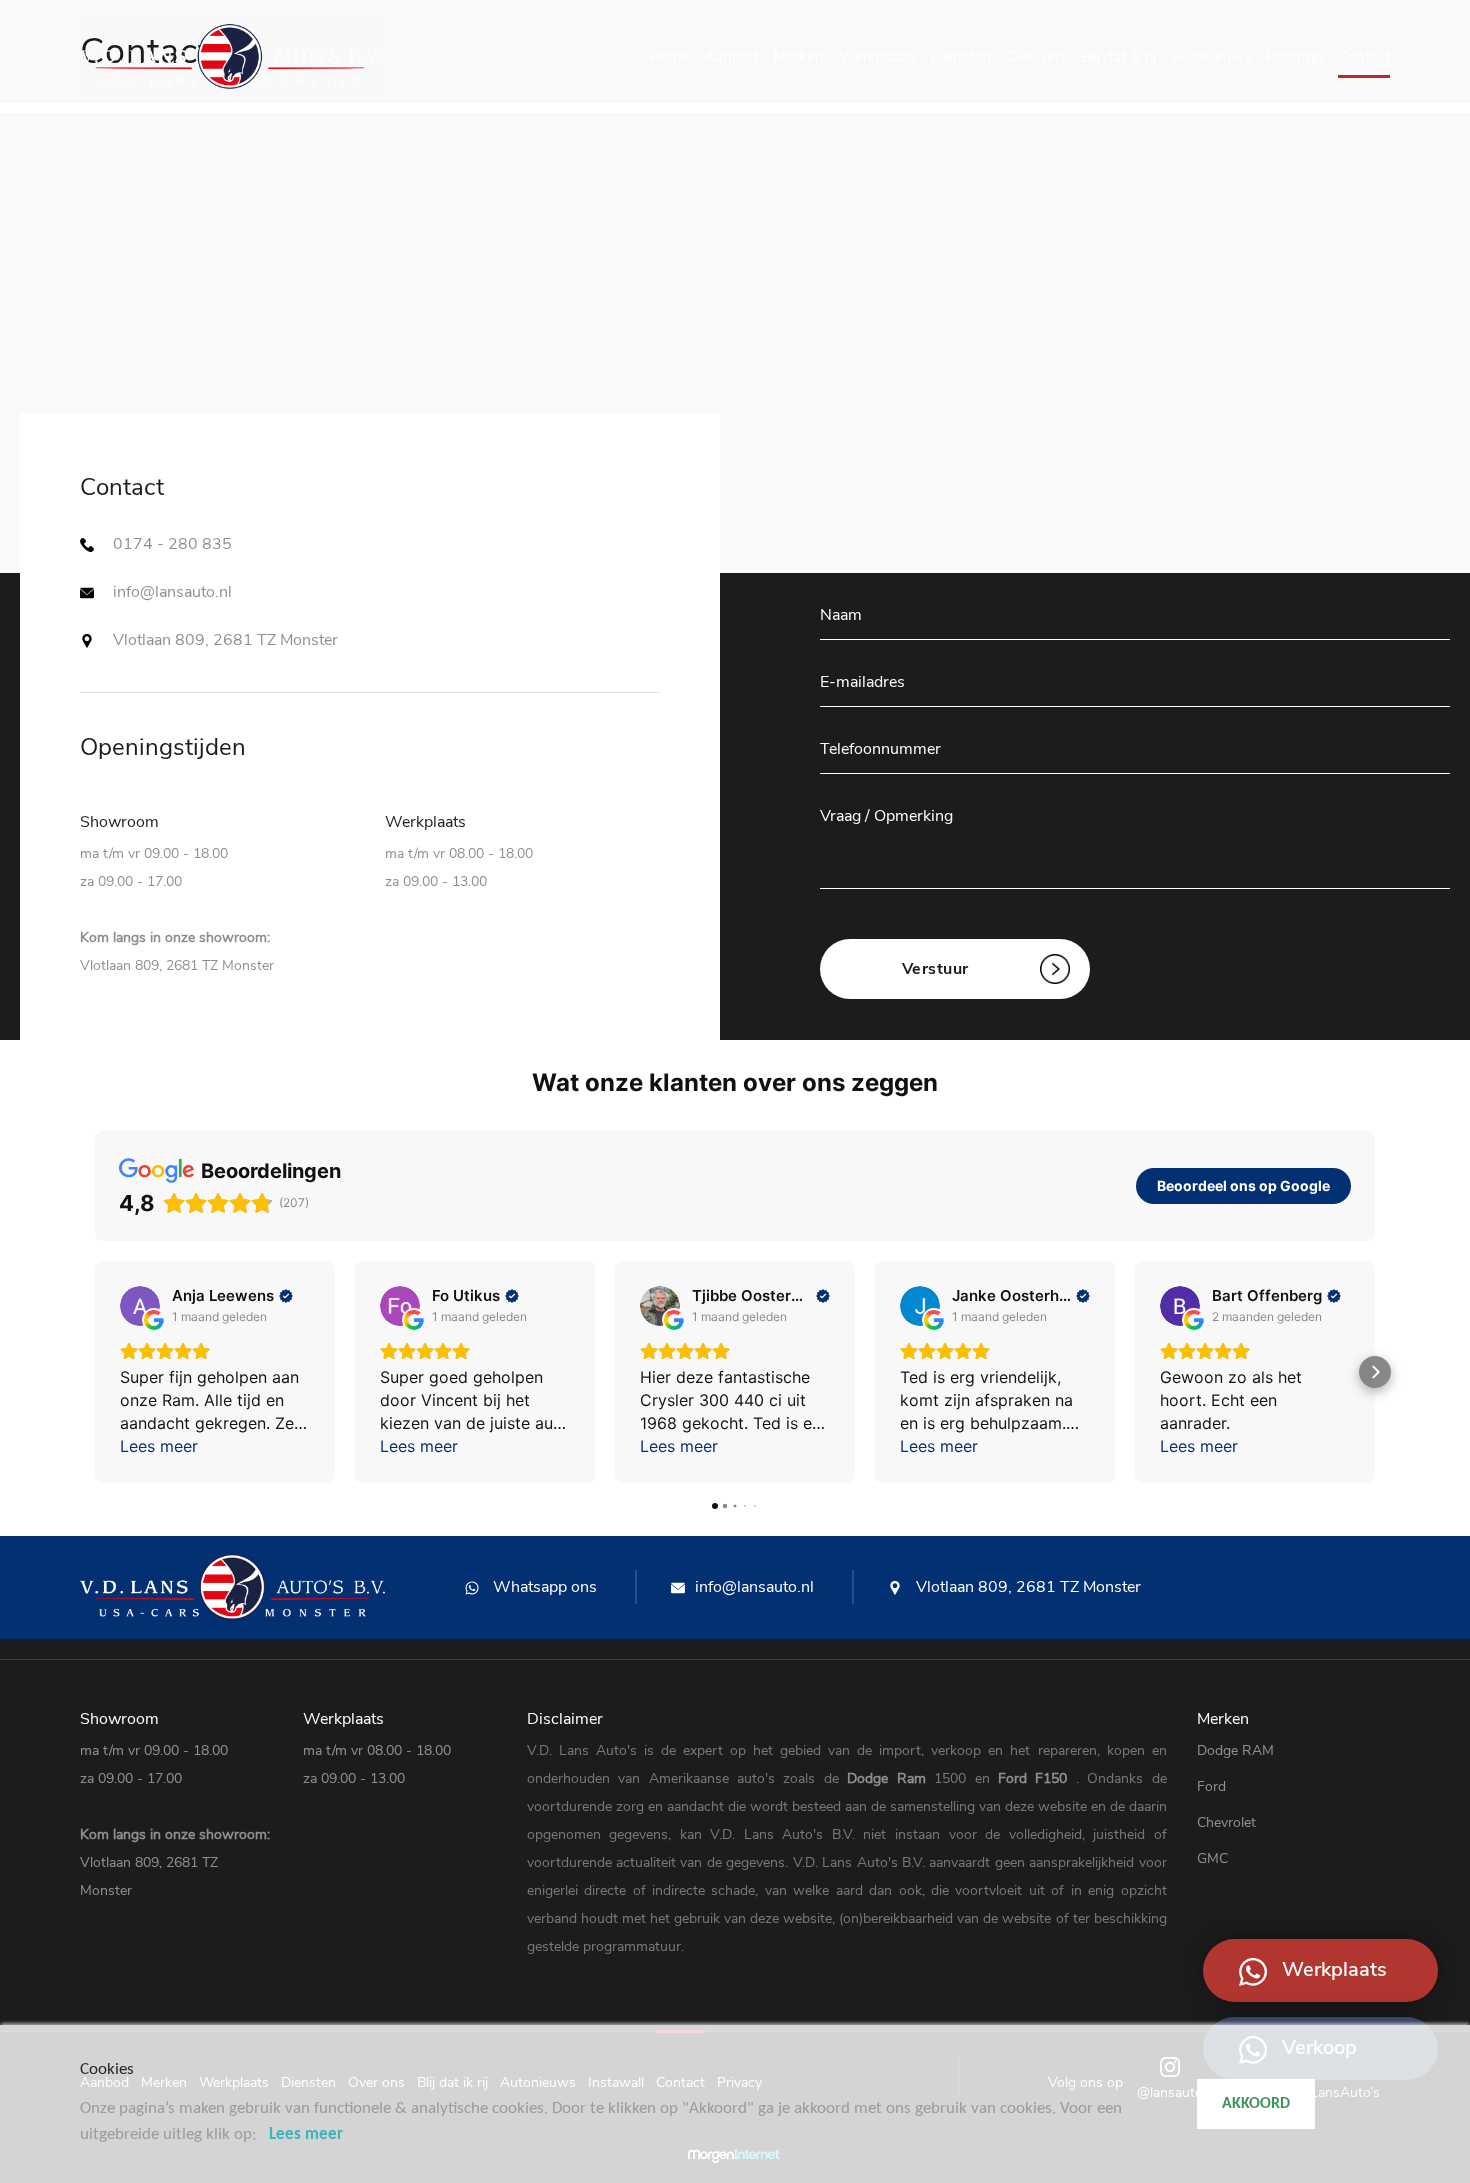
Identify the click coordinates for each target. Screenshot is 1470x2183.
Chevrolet (1226, 1822)
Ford (1016, 1778)
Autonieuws (1211, 57)
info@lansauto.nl (172, 592)
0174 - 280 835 (172, 544)
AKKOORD (1256, 2104)
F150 (1055, 1778)
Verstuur (935, 969)
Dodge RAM (1235, 1750)
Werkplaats (877, 57)
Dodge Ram (890, 1778)
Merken (798, 57)
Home (669, 57)
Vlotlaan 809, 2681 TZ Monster (1026, 1587)
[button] (95, 1372)
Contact (1364, 57)
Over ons (1036, 57)
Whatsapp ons (543, 1587)
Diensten (961, 57)
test (92, 802)
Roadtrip (1294, 57)
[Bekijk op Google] (140, 1306)
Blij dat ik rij (1118, 57)
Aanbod (731, 57)
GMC (1212, 1858)
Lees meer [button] (159, 1446)
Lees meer (306, 2134)
